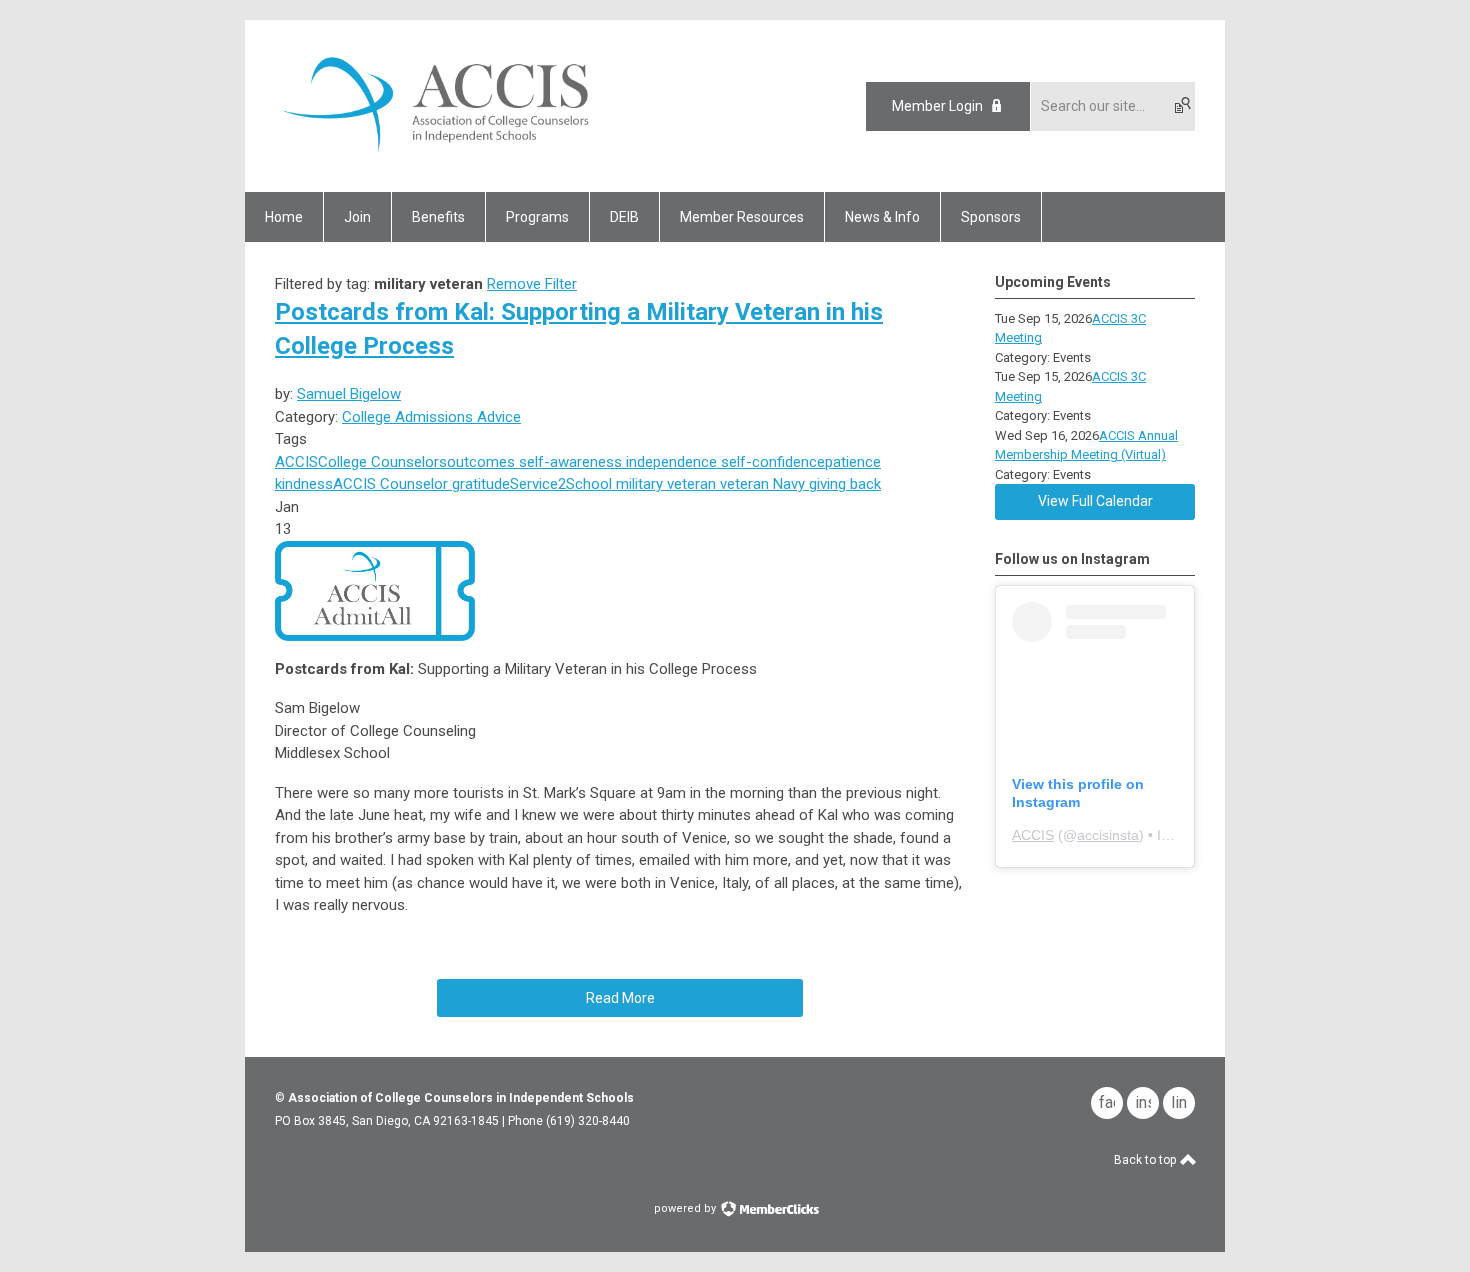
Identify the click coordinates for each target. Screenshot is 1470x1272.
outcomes (481, 462)
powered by (686, 1208)
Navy (787, 484)
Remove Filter (532, 284)
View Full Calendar (1095, 501)
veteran (742, 484)
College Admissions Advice (431, 417)
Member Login (937, 106)
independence (669, 462)
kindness (304, 484)
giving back (843, 484)
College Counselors (382, 462)
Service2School (561, 484)
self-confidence (771, 462)
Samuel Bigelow (349, 394)
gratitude (479, 484)
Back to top (1146, 1160)
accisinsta (1108, 835)
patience (853, 462)
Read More (620, 998)
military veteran (664, 484)
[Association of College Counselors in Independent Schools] (436, 157)
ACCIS (296, 462)
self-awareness (568, 462)
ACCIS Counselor (390, 484)
